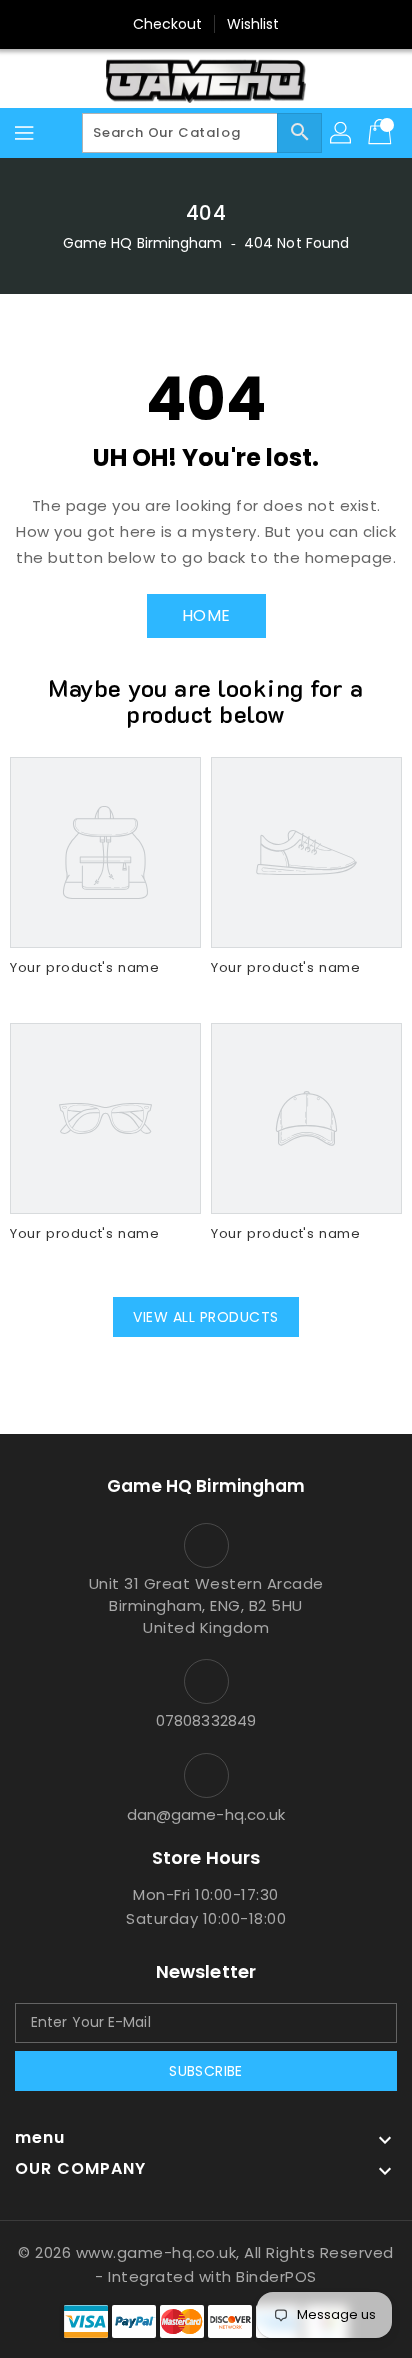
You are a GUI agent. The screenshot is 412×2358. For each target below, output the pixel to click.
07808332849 (206, 1720)
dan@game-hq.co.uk (206, 1814)
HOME (206, 615)
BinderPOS (276, 2276)
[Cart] (382, 133)
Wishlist (253, 24)
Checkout (168, 24)
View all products (206, 1317)
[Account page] (342, 133)
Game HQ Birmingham (143, 243)
